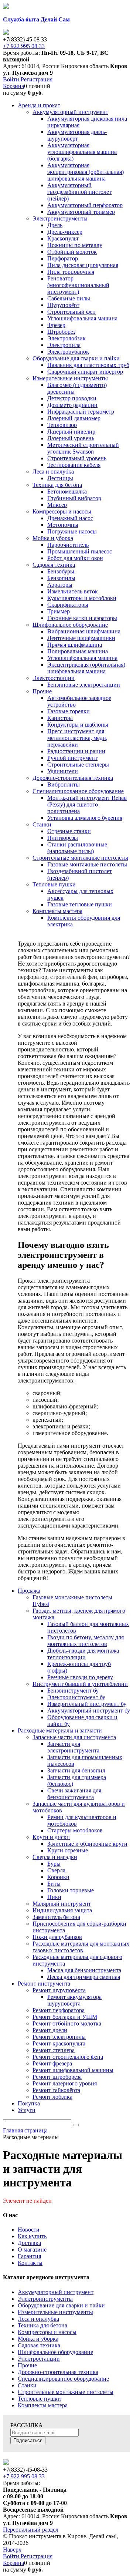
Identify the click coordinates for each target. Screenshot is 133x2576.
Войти (12, 79)
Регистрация (37, 79)
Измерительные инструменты (55, 2312)
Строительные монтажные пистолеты (66, 2392)
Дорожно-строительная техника (58, 2372)
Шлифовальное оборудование (55, 2352)
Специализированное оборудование (63, 2379)
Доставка (29, 2243)
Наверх (12, 2550)
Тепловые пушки (39, 2399)
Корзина (13, 86)
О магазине (32, 2250)
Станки (27, 2385)
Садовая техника (39, 2345)
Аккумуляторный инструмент (56, 2292)
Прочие (27, 2365)
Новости (29, 2230)
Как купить (32, 2236)
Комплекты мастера (43, 2405)
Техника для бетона (42, 2325)
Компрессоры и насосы (47, 2332)
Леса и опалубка (38, 2319)
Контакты (30, 2263)
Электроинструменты (45, 2299)
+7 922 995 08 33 (24, 46)
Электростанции (39, 2359)
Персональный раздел (31, 2530)
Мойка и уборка (38, 2339)
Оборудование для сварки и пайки (61, 2305)
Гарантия (29, 2256)
